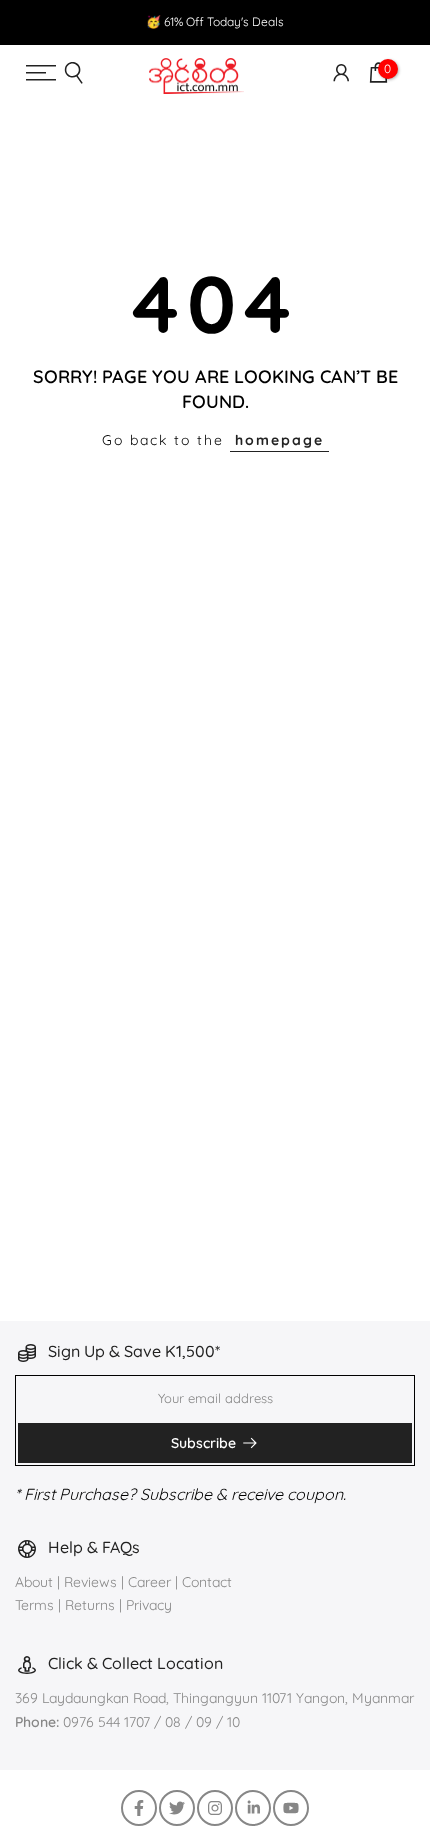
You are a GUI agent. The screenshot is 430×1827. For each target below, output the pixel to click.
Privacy (149, 1605)
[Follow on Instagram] (215, 1808)
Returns (90, 1605)
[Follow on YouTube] (291, 1808)
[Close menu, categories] (310, 34)
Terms (34, 1605)
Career (149, 1582)
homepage (279, 440)
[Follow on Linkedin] (253, 1808)
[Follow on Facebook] (139, 1808)
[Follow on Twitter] (177, 1808)
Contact (207, 1582)
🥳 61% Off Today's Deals (215, 21)
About (36, 1582)
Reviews (90, 1582)
